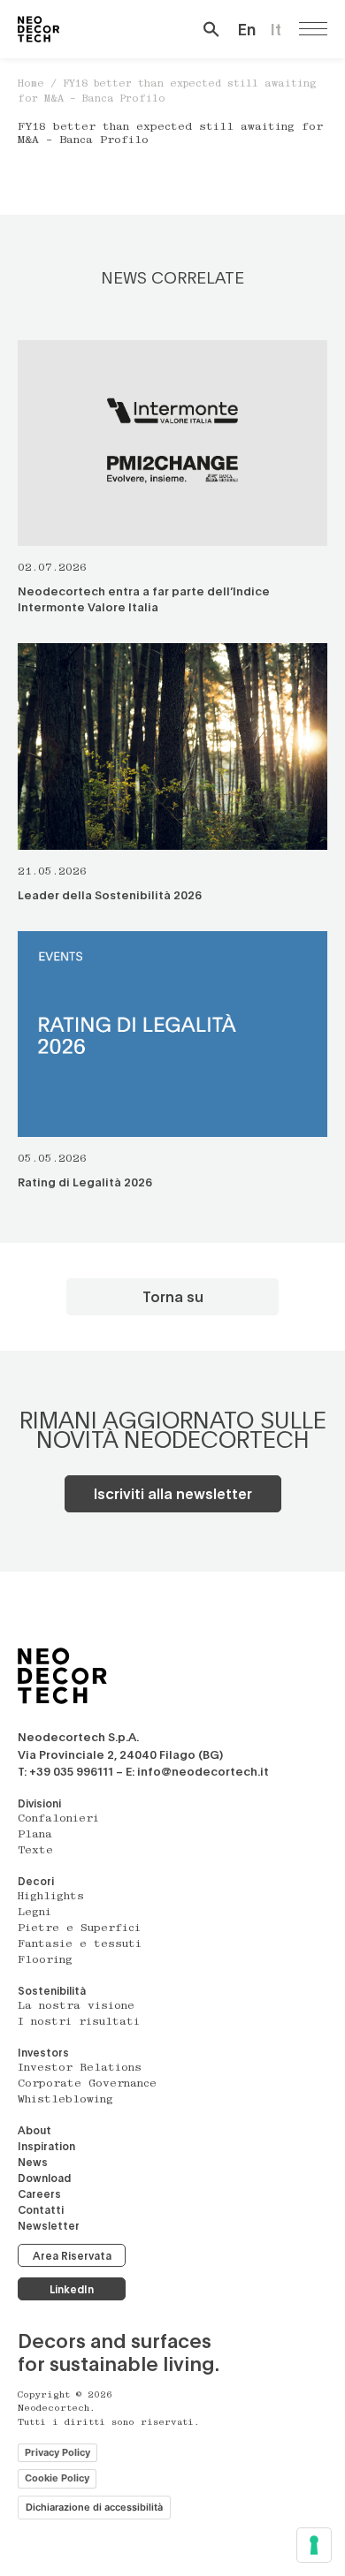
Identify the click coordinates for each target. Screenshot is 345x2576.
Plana (35, 1835)
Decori (36, 1881)
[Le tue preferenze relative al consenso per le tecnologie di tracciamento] (314, 2545)
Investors (43, 2052)
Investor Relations (80, 2068)
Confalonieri (58, 1819)
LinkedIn (72, 2289)
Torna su (173, 1296)
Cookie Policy (57, 2478)
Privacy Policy (57, 2452)
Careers (39, 2193)
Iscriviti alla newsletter (173, 1493)
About (34, 2130)
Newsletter (49, 2225)
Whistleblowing (65, 2100)
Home (31, 84)
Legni (34, 1913)
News (33, 2162)
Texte (35, 1851)
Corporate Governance (87, 2084)
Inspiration (46, 2146)
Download (44, 2178)
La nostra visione (76, 2006)
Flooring (45, 1960)
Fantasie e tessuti (80, 1944)
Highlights (51, 1897)
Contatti (41, 2209)
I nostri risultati (79, 2022)
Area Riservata (72, 2255)
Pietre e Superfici (79, 1928)
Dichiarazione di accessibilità (94, 2507)
